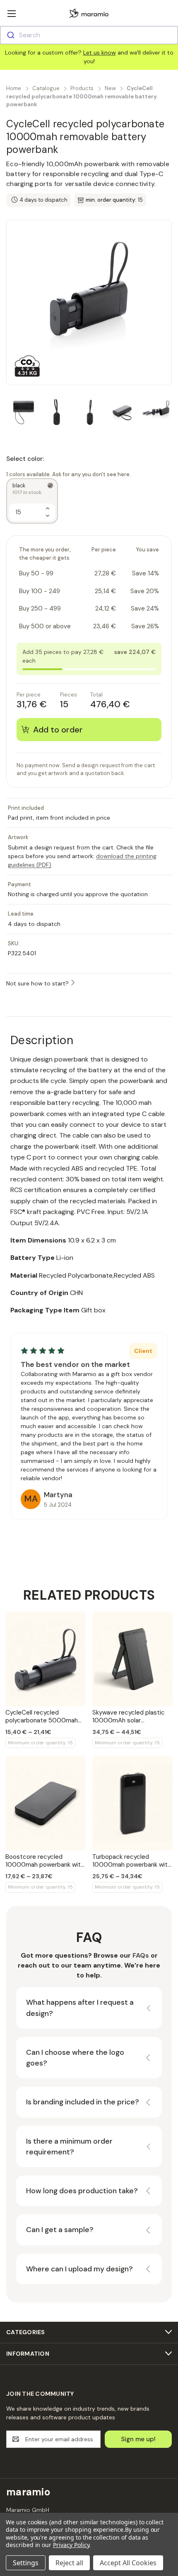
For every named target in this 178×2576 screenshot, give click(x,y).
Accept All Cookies (128, 2563)
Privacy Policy (71, 2545)
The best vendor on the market (75, 1364)
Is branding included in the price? (83, 2102)
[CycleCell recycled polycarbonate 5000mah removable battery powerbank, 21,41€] (46, 1659)
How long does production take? (82, 2191)
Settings (26, 2563)
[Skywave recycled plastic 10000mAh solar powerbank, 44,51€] (133, 1659)
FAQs (141, 1955)
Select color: (69, 466)
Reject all (69, 2563)
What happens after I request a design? (80, 2008)
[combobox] (89, 35)
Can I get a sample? (60, 2230)
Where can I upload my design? (79, 2269)
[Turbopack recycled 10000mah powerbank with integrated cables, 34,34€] (133, 1803)
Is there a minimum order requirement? (69, 2147)
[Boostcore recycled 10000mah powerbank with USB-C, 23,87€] (46, 1803)
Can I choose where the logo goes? (75, 2058)
